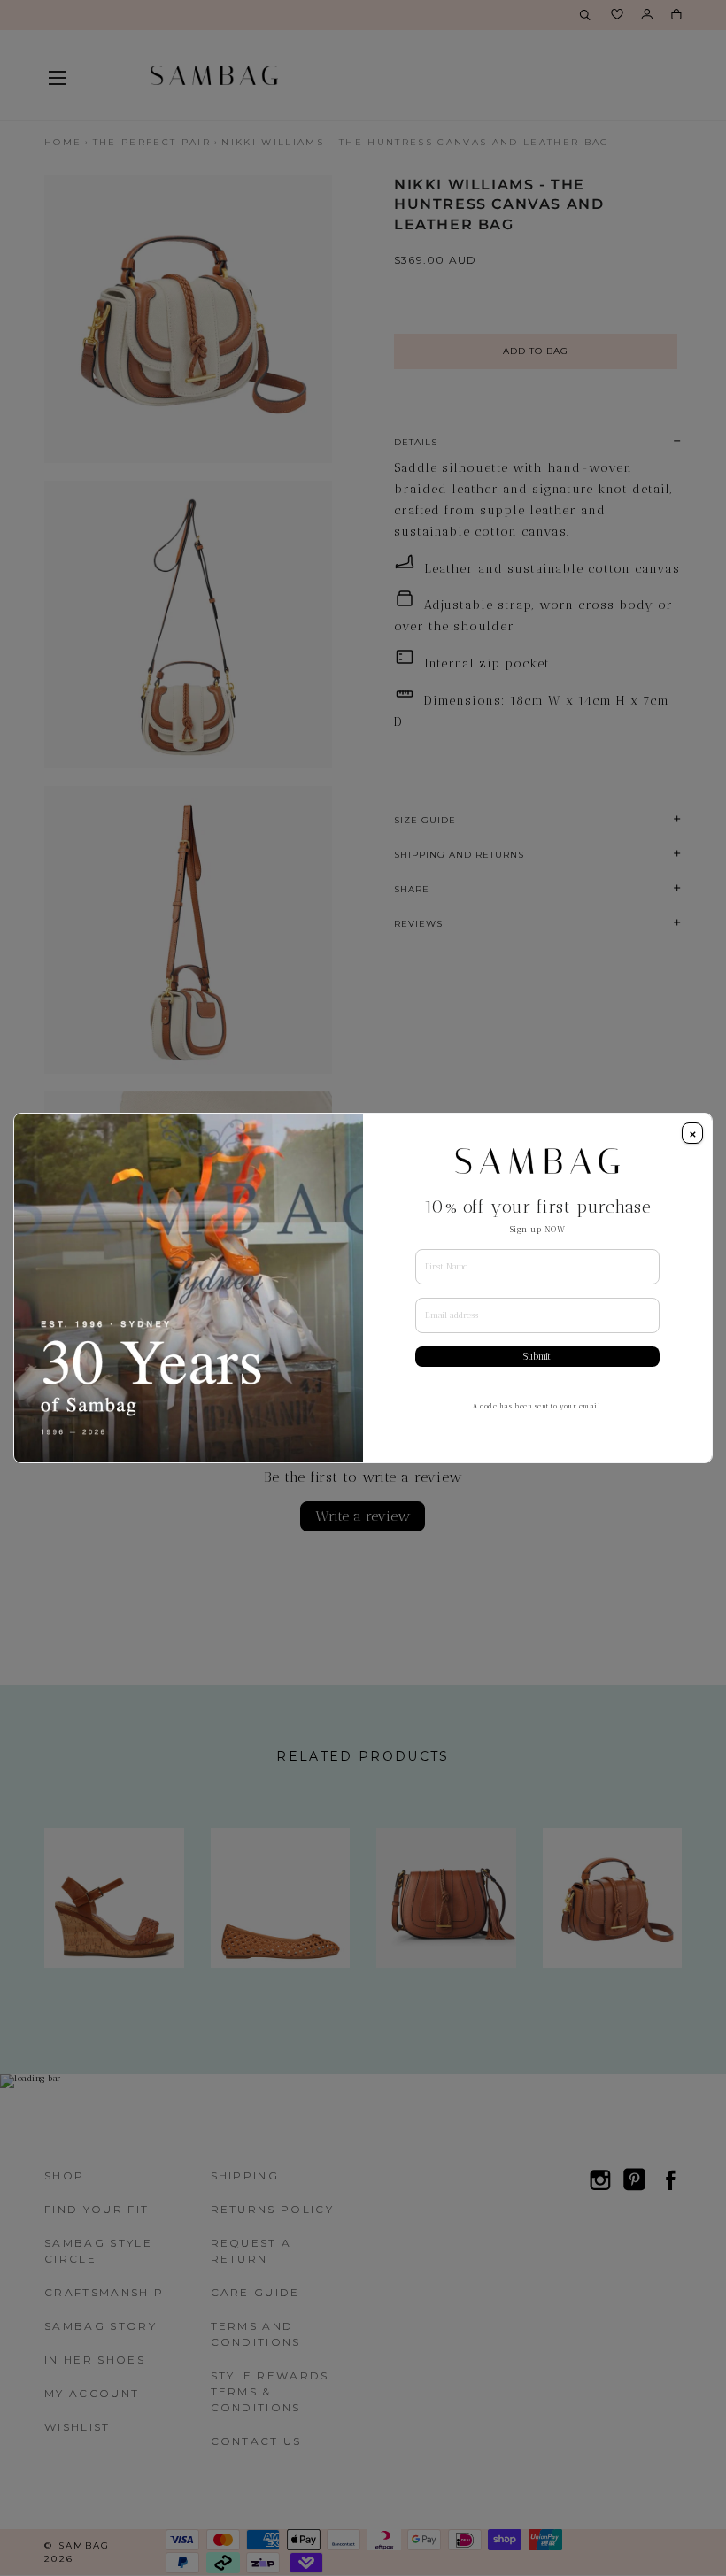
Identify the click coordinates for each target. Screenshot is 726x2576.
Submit (537, 1357)
